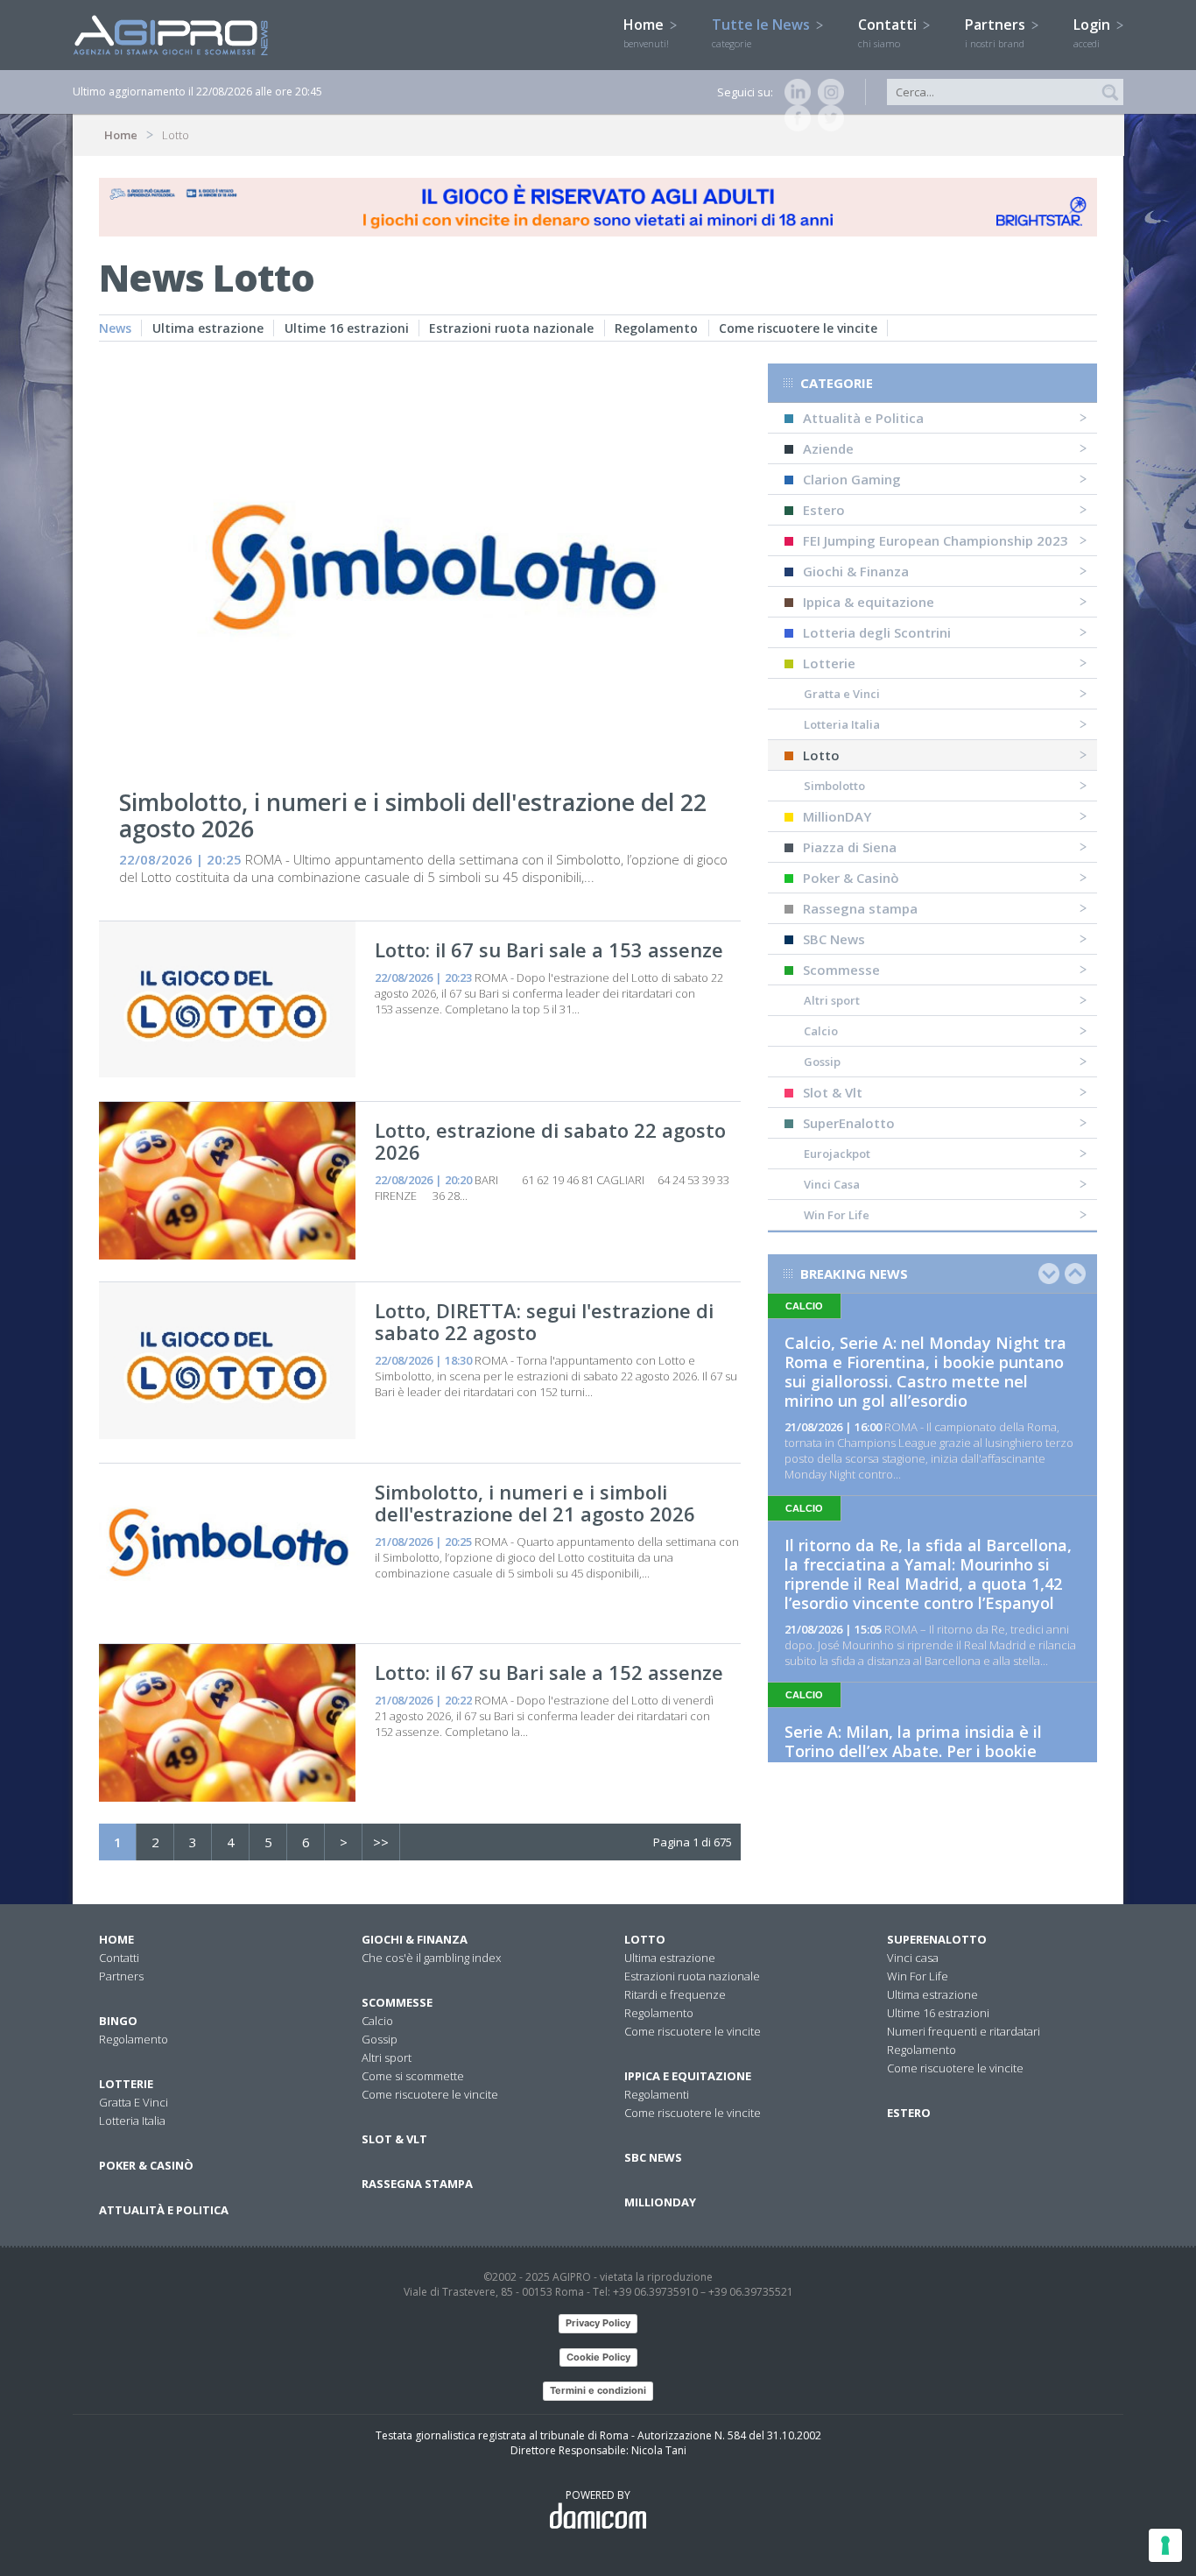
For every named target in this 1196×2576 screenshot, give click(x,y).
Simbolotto (834, 786)
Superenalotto (937, 1939)
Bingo (118, 2021)
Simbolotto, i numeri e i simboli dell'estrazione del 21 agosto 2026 (535, 1503)
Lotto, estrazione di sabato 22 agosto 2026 (550, 1141)
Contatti (889, 32)
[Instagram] (827, 92)
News (115, 328)
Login (1094, 32)
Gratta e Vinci (842, 694)
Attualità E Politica (164, 2210)
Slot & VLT (394, 2139)
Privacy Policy (598, 2323)
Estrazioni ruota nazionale (511, 328)
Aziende (828, 448)
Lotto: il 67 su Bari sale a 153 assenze (549, 949)
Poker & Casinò (851, 878)
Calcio (821, 1031)
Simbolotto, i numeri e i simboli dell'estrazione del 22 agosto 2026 (413, 815)
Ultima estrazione (208, 328)
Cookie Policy (598, 2357)
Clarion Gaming (852, 479)
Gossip (822, 1062)
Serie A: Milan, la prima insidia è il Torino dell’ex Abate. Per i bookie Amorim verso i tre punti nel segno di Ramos (927, 1761)
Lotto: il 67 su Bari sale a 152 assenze (549, 1672)
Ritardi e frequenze (675, 1994)
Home (646, 32)
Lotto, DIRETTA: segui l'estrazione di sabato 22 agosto (544, 1321)
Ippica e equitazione (688, 2076)
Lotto (821, 755)
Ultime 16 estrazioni (347, 328)
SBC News (834, 939)
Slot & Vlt (833, 1092)
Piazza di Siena (850, 847)
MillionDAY (837, 816)
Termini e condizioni (598, 2390)
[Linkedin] (794, 92)
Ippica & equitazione (869, 602)
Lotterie (829, 663)
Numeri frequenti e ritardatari (964, 2031)
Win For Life (837, 1215)
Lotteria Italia (842, 724)
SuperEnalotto (849, 1123)
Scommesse (841, 970)
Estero (824, 510)
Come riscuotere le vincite (798, 328)
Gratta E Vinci (134, 2102)
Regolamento (656, 328)
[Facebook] (794, 118)
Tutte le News (763, 32)
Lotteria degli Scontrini (877, 632)
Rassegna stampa (860, 908)
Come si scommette (413, 2076)
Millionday (660, 2202)
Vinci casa (913, 1958)
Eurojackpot (837, 1154)
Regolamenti (657, 2094)
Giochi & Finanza (856, 571)
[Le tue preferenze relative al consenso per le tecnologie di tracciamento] (1165, 2545)
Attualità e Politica (863, 418)
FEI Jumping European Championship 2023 (936, 540)
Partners (997, 32)
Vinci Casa (832, 1184)
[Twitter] (827, 118)
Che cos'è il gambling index (431, 1958)
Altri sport (832, 1000)
